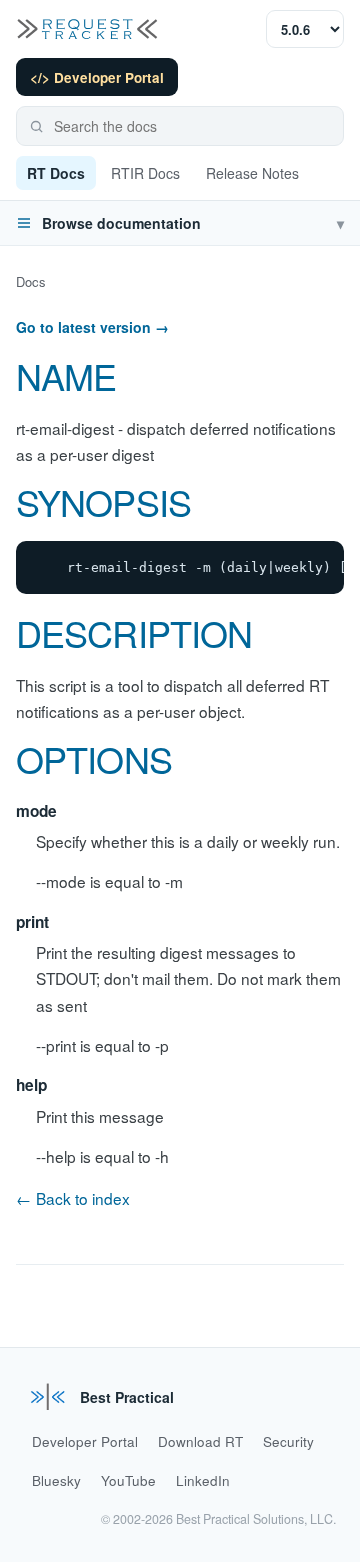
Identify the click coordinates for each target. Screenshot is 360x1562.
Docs (31, 281)
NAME (66, 375)
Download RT (200, 1441)
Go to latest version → (92, 327)
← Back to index (73, 1198)
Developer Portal (85, 1441)
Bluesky (56, 1480)
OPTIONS (94, 758)
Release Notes (252, 173)
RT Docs (56, 173)
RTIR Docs (145, 173)
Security (288, 1441)
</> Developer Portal (97, 77)
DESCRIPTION (134, 632)
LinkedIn (203, 1480)
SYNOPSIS (103, 501)
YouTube (128, 1480)
